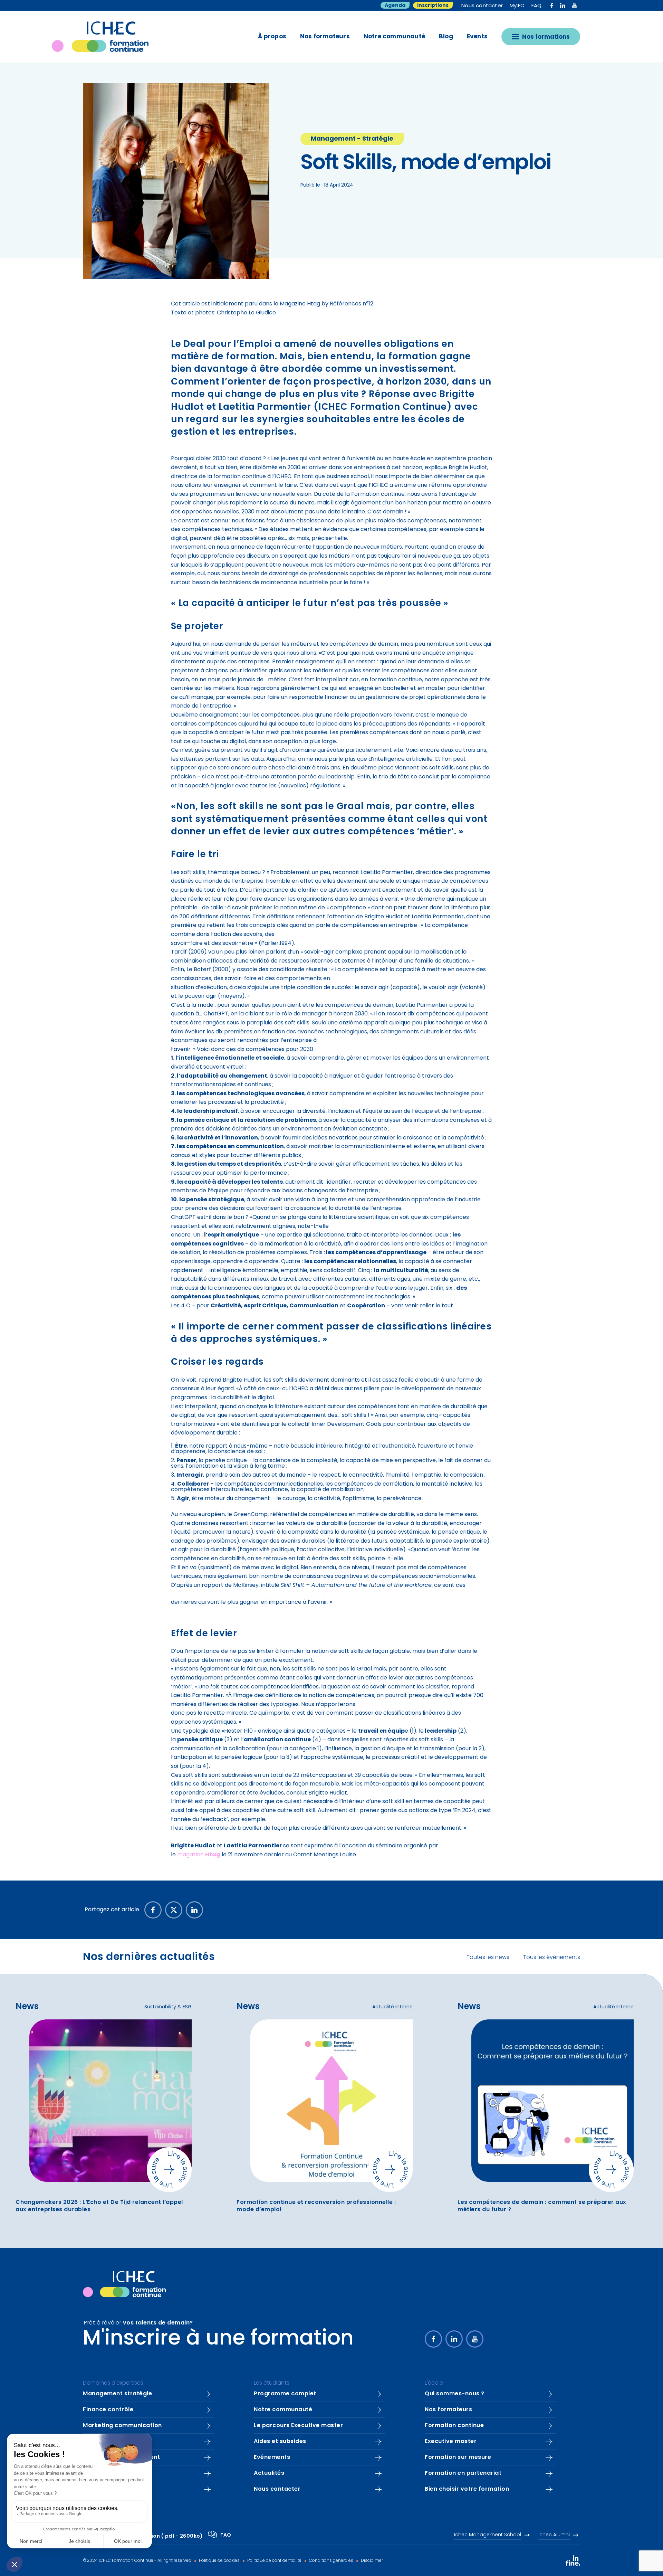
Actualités (269, 2473)
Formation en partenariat (463, 2473)
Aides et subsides (280, 2442)
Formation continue (454, 2426)
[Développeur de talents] (124, 2284)
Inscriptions (433, 6)
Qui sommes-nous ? (455, 2394)
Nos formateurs (325, 37)
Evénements (272, 2457)
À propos (272, 37)
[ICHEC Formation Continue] (109, 37)
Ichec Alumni (554, 2535)
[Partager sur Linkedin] (194, 1910)
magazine (199, 1855)
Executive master (451, 2442)
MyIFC (517, 6)
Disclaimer (371, 2561)
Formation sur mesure (458, 2457)
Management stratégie (117, 2394)
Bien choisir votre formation (467, 2489)
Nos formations (546, 37)
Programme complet (285, 2394)
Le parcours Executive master (298, 2426)
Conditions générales (331, 2561)
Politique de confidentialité (274, 2561)
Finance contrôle (108, 2410)
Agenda (395, 6)
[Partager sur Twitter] (174, 1910)
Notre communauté (394, 37)
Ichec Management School (488, 2535)
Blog (446, 37)
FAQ (537, 6)
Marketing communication (122, 2426)
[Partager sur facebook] (153, 1910)
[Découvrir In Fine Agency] (573, 2560)
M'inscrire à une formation (218, 2339)
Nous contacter (482, 6)
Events (477, 37)
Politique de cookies (219, 2561)
